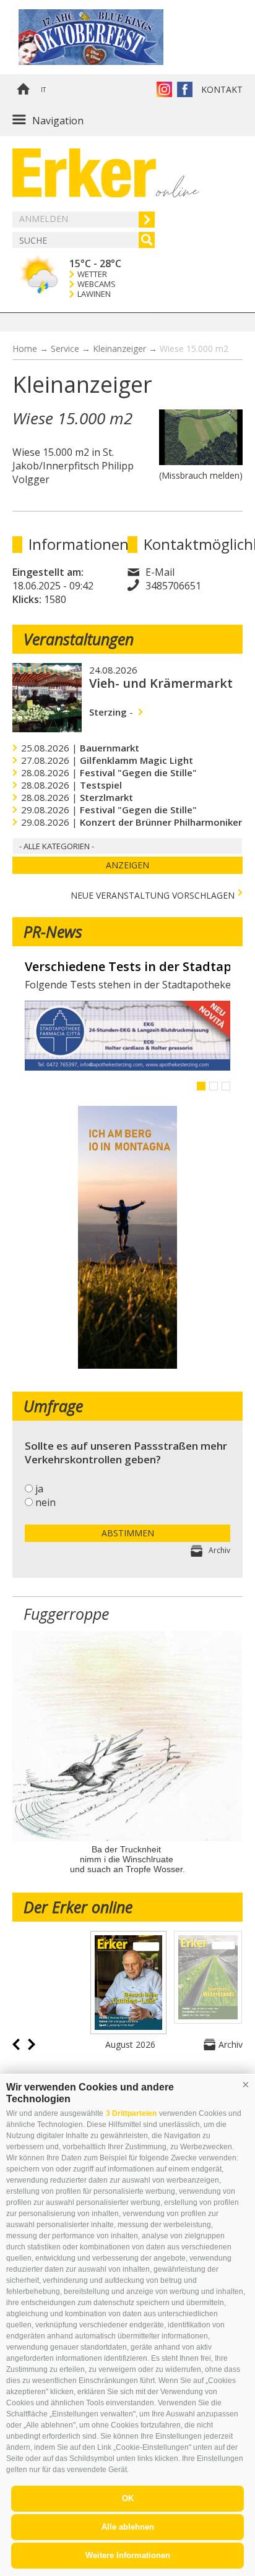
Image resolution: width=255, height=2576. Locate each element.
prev (16, 2044)
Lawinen (94, 294)
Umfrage (53, 1406)
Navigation (58, 121)
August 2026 (130, 2044)
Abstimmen (128, 1533)
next (32, 2044)
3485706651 (173, 586)
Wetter (92, 274)
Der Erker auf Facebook (185, 89)
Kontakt (222, 89)
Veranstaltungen (79, 639)
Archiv (219, 1550)
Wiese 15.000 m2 (194, 349)
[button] (246, 2084)
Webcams (97, 284)
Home (23, 90)
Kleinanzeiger (119, 349)
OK (128, 2498)
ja (39, 1489)
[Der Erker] (84, 173)
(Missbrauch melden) (201, 475)
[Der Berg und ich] (127, 1365)
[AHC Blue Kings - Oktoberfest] (108, 37)
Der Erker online (78, 1907)
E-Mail (160, 572)
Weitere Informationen (128, 2555)
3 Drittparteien (131, 2113)
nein (45, 1502)
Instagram (164, 89)
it (43, 90)
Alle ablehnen (128, 2527)
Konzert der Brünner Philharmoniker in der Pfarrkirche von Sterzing (127, 967)
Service (65, 349)
